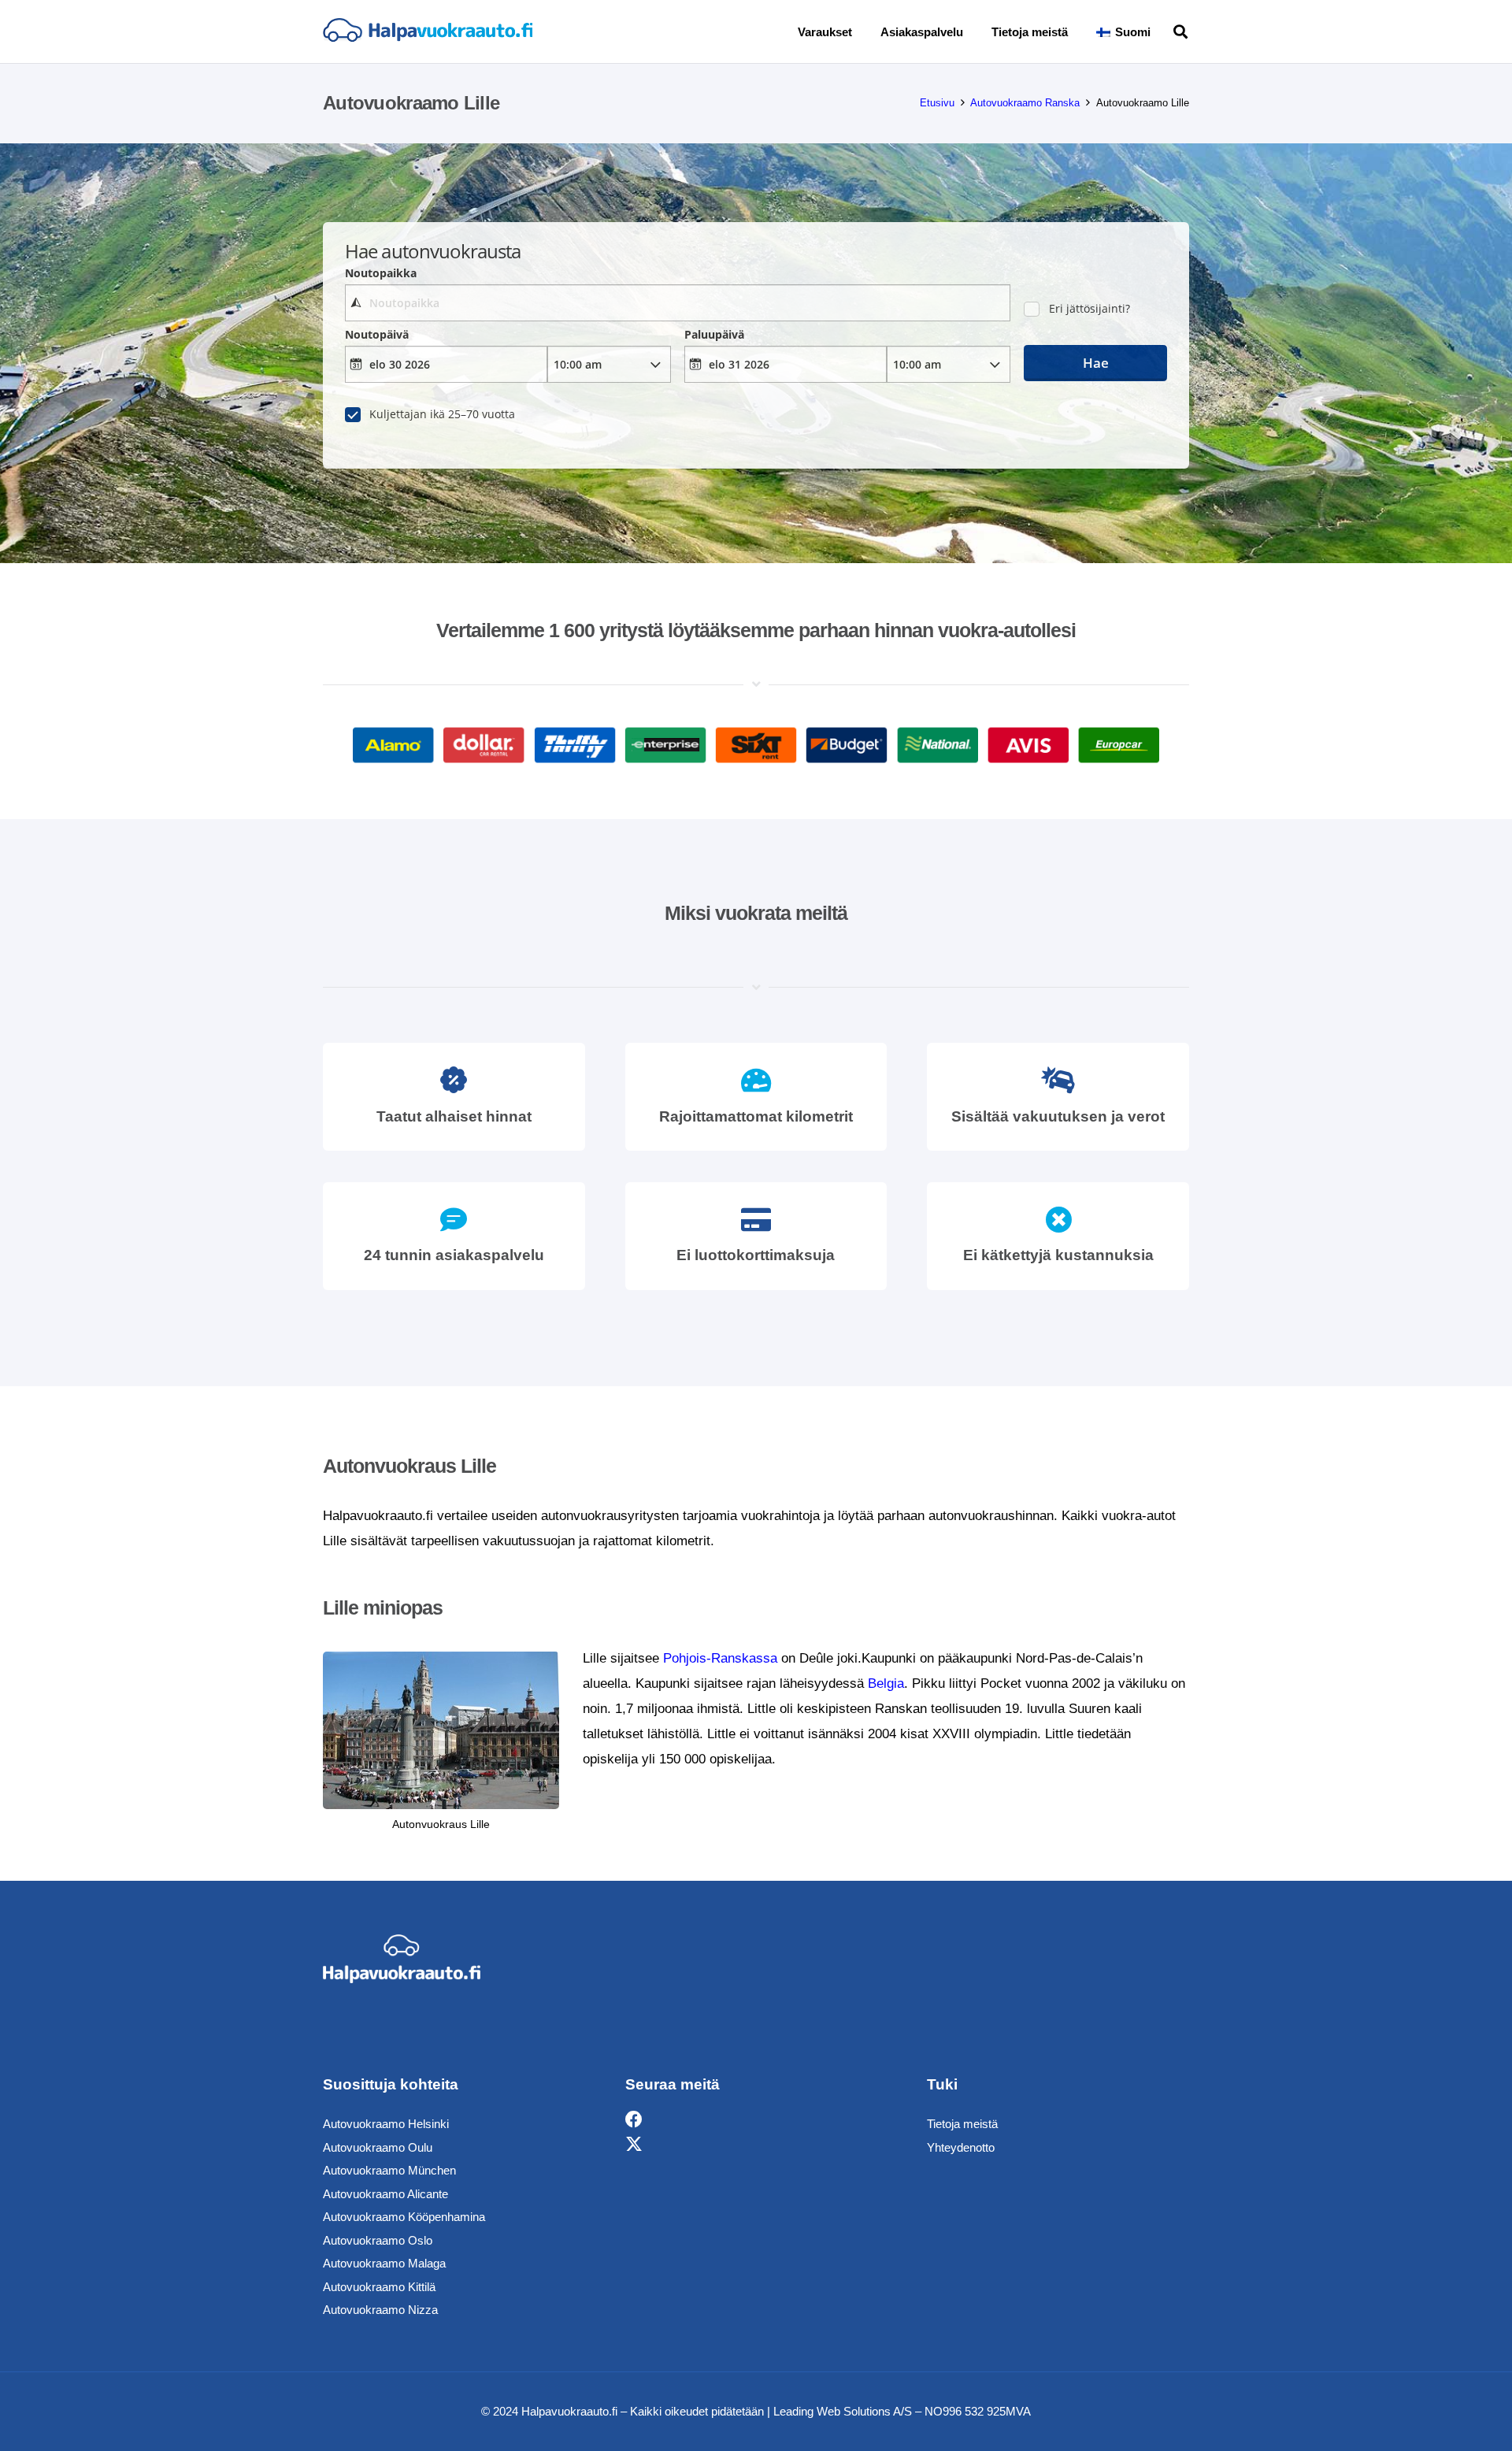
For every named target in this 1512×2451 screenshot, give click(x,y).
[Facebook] (634, 2120)
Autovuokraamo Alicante (385, 2194)
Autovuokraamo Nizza (380, 2310)
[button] (1162, 32)
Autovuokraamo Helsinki (386, 2124)
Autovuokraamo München (389, 2170)
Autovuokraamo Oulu (378, 2147)
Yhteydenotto (961, 2147)
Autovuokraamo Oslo (378, 2240)
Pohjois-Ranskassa (720, 1658)
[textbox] (677, 303)
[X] (634, 2145)
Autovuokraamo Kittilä (379, 2287)
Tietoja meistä (962, 2124)
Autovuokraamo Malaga (384, 2263)
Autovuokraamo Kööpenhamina (404, 2217)
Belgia (886, 1683)
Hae (1096, 363)
